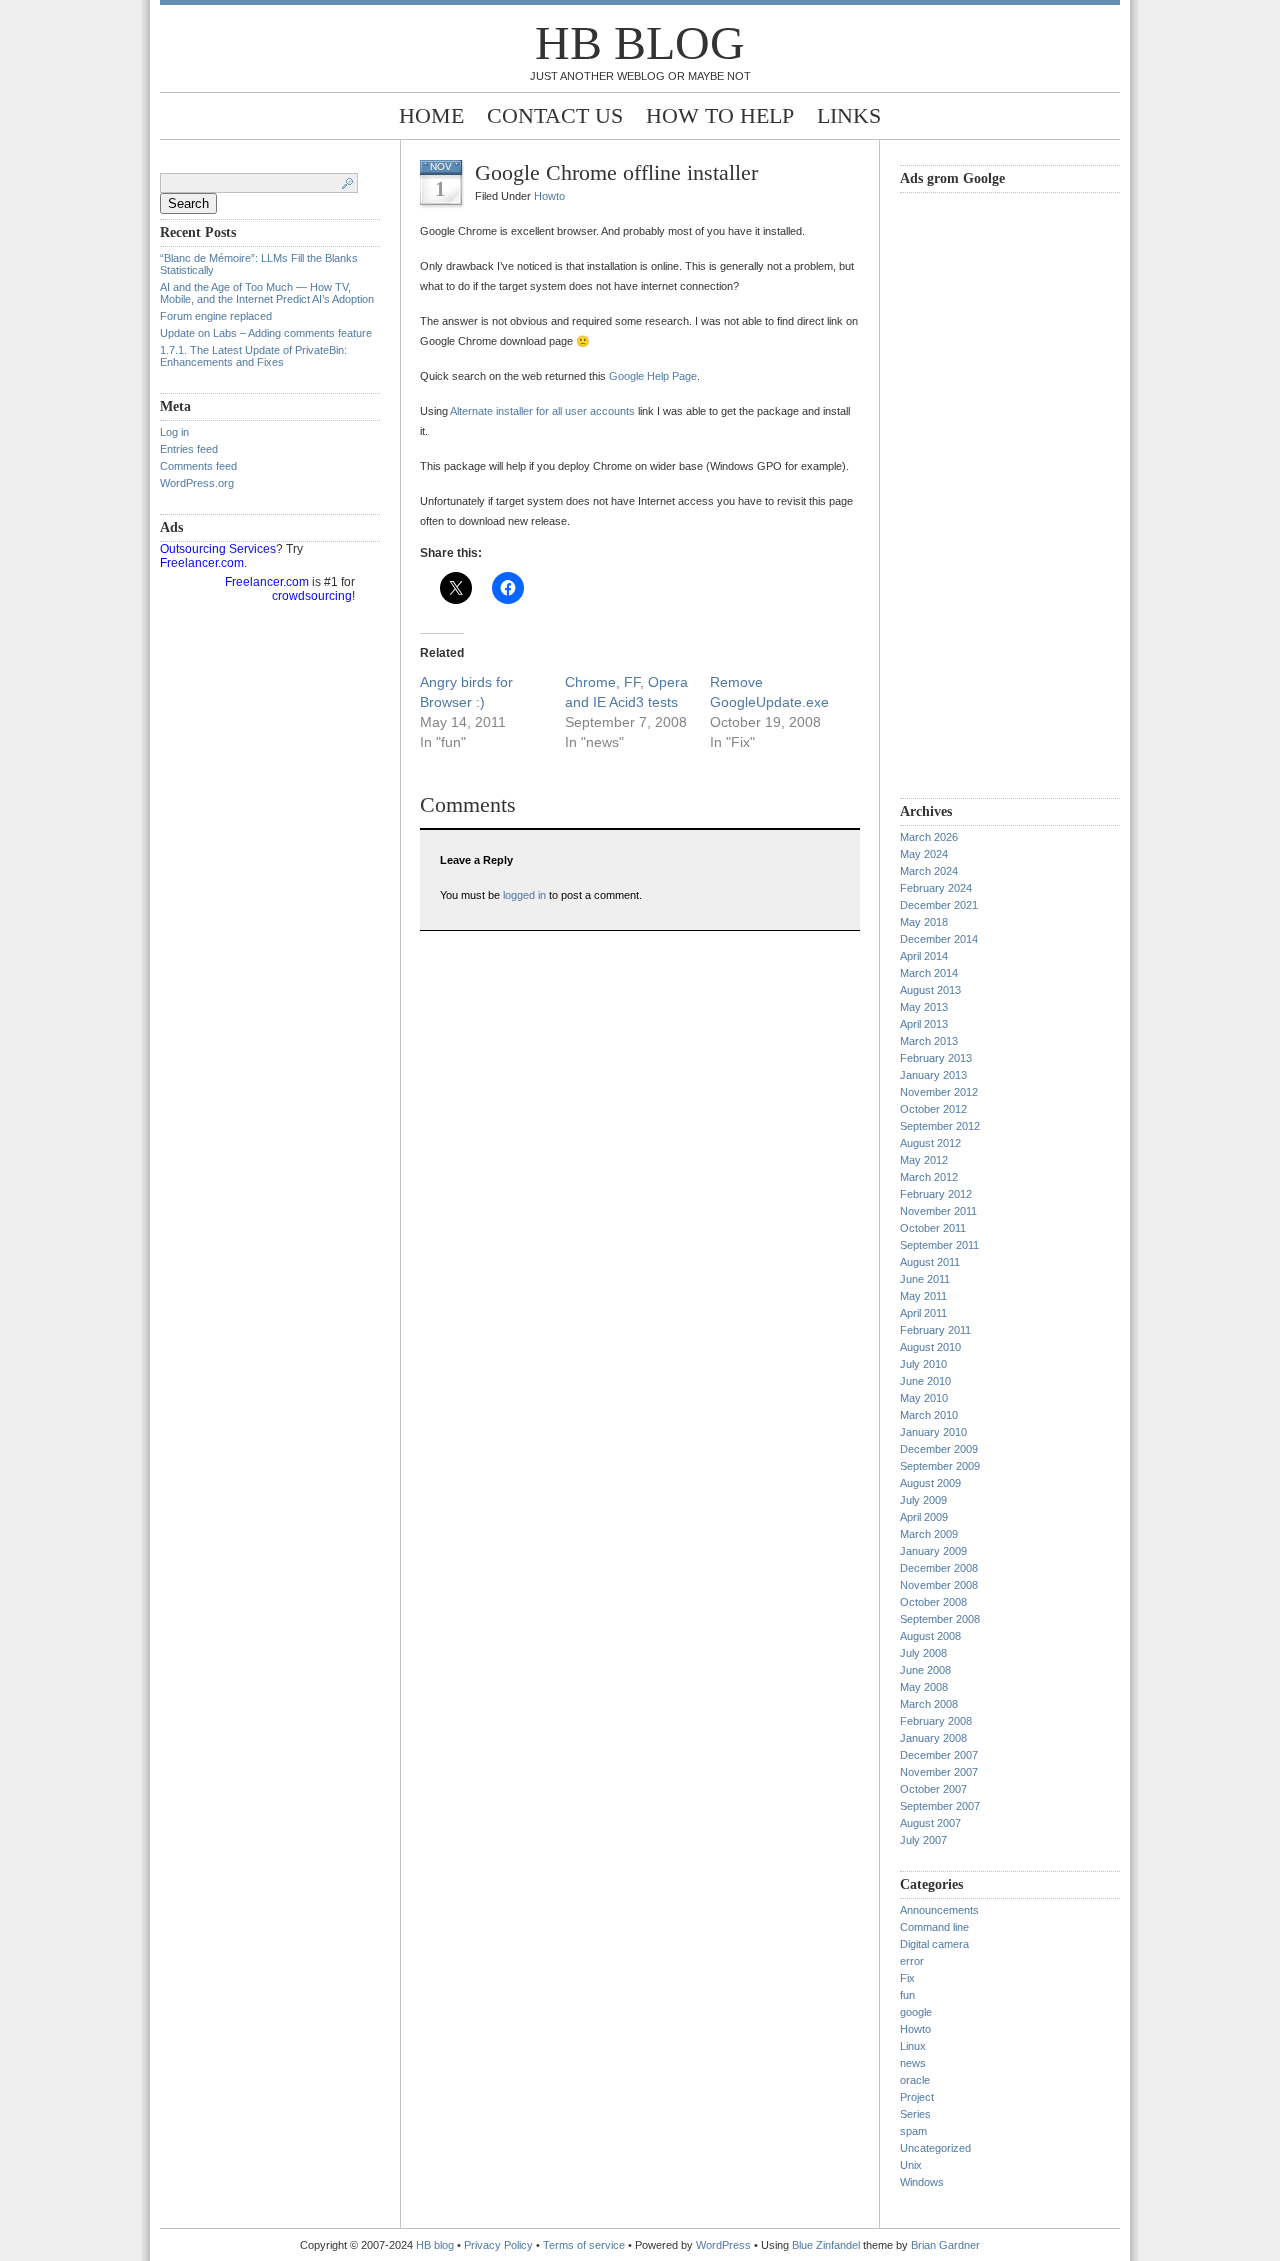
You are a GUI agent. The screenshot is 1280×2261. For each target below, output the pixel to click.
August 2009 (930, 1483)
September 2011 (939, 1245)
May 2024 (924, 854)
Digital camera (934, 1944)
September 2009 (940, 1466)
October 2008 (933, 1602)
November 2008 (939, 1585)
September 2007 (940, 1806)
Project (917, 2097)
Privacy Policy (500, 2245)
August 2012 (930, 1143)
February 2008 (936, 1721)
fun (907, 1995)
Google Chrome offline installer (616, 172)
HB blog (640, 42)
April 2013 (924, 1024)
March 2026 (929, 837)
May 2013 (924, 1007)
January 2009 (933, 1551)
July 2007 (923, 1840)
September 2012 (940, 1126)
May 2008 (924, 1687)
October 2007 (933, 1789)
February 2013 (936, 1058)
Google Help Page (653, 376)
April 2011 (923, 1313)
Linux (913, 2046)
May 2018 (924, 922)
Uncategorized (935, 2148)
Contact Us (555, 115)
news (913, 2063)
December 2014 (939, 939)
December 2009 (939, 1449)
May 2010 (924, 1398)
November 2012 (939, 1092)
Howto (549, 196)
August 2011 (930, 1262)
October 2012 (933, 1109)
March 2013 (929, 1041)
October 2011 (933, 1228)
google (916, 2012)
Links (849, 115)
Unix (911, 2165)
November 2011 (938, 1211)
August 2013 (930, 990)
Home (431, 115)
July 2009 (923, 1500)
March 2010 (929, 1415)
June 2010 (925, 1381)
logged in (524, 895)
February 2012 (936, 1194)
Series (915, 2114)
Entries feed (189, 449)
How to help (720, 115)
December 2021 (939, 905)
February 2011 (935, 1330)
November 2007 (939, 1772)
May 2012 (924, 1160)
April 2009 (924, 1517)
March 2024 (929, 871)
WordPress (723, 2245)
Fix (907, 1978)
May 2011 (923, 1296)
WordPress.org (197, 483)
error (912, 1961)
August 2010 (930, 1347)
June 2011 (925, 1279)
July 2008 (923, 1653)
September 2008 (940, 1619)
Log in (174, 432)
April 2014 (924, 956)
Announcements (939, 1910)
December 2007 (939, 1755)
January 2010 (933, 1432)
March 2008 (929, 1704)
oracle (915, 2080)
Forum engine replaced (216, 316)
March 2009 (929, 1534)
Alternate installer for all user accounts (542, 411)
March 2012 (929, 1177)
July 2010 (923, 1364)
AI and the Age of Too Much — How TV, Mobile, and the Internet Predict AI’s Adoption (267, 293)
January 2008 (933, 1738)
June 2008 (925, 1670)
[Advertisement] (980, 493)
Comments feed (198, 466)
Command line (934, 1927)
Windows (922, 2182)
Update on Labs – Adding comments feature (266, 333)
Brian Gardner (945, 2245)
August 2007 (930, 1823)
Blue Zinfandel (827, 2245)
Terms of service (584, 2245)
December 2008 (939, 1568)
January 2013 (933, 1075)
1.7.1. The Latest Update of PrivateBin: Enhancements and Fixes (253, 356)
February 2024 (936, 888)
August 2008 (930, 1636)
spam (913, 2131)
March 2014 (929, 973)
